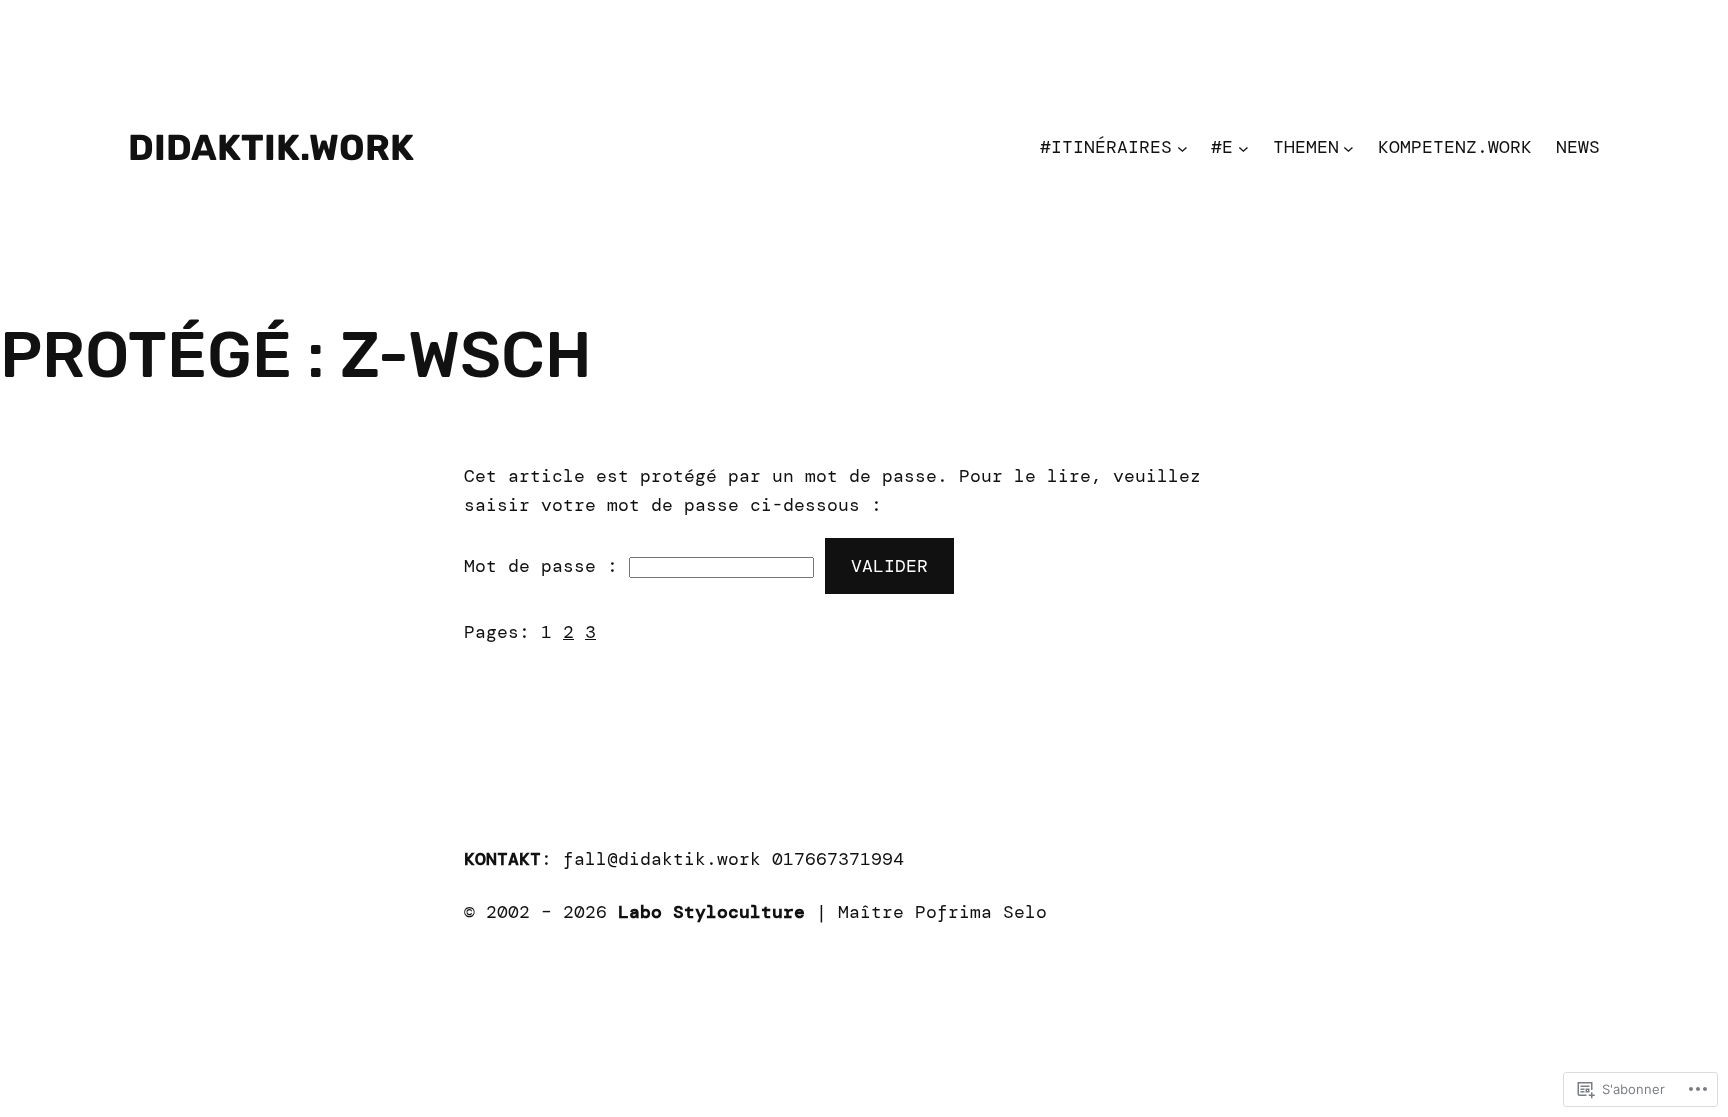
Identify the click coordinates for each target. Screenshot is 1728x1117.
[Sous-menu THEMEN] (1348, 147)
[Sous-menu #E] (1243, 147)
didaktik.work (271, 147)
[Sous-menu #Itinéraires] (1182, 147)
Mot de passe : (546, 566)
